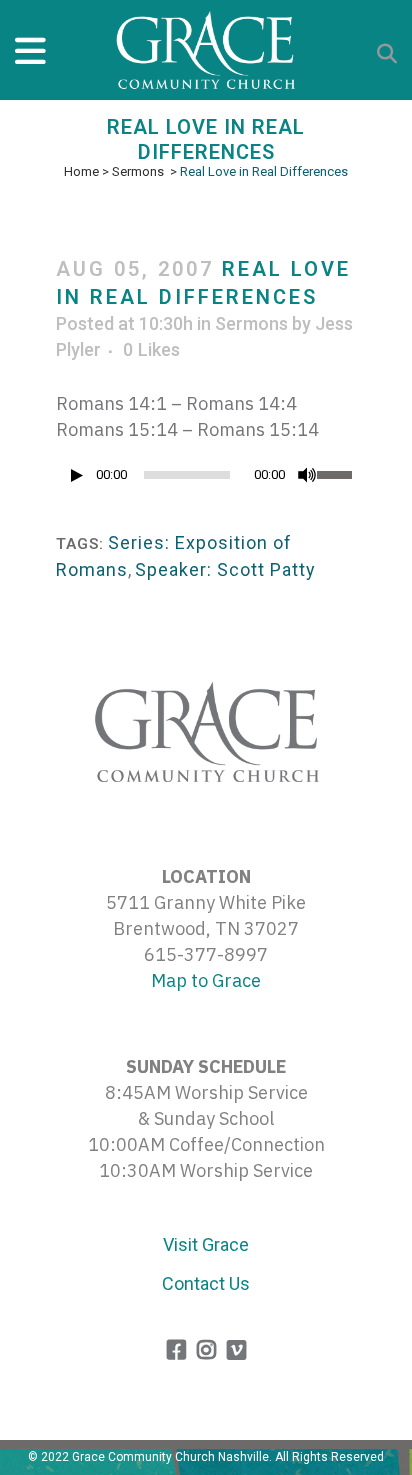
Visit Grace (206, 1244)
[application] (206, 480)
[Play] (77, 475)
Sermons (138, 171)
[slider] (336, 473)
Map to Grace (206, 980)
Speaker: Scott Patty (225, 569)
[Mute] (307, 475)
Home (81, 171)
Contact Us (206, 1283)
